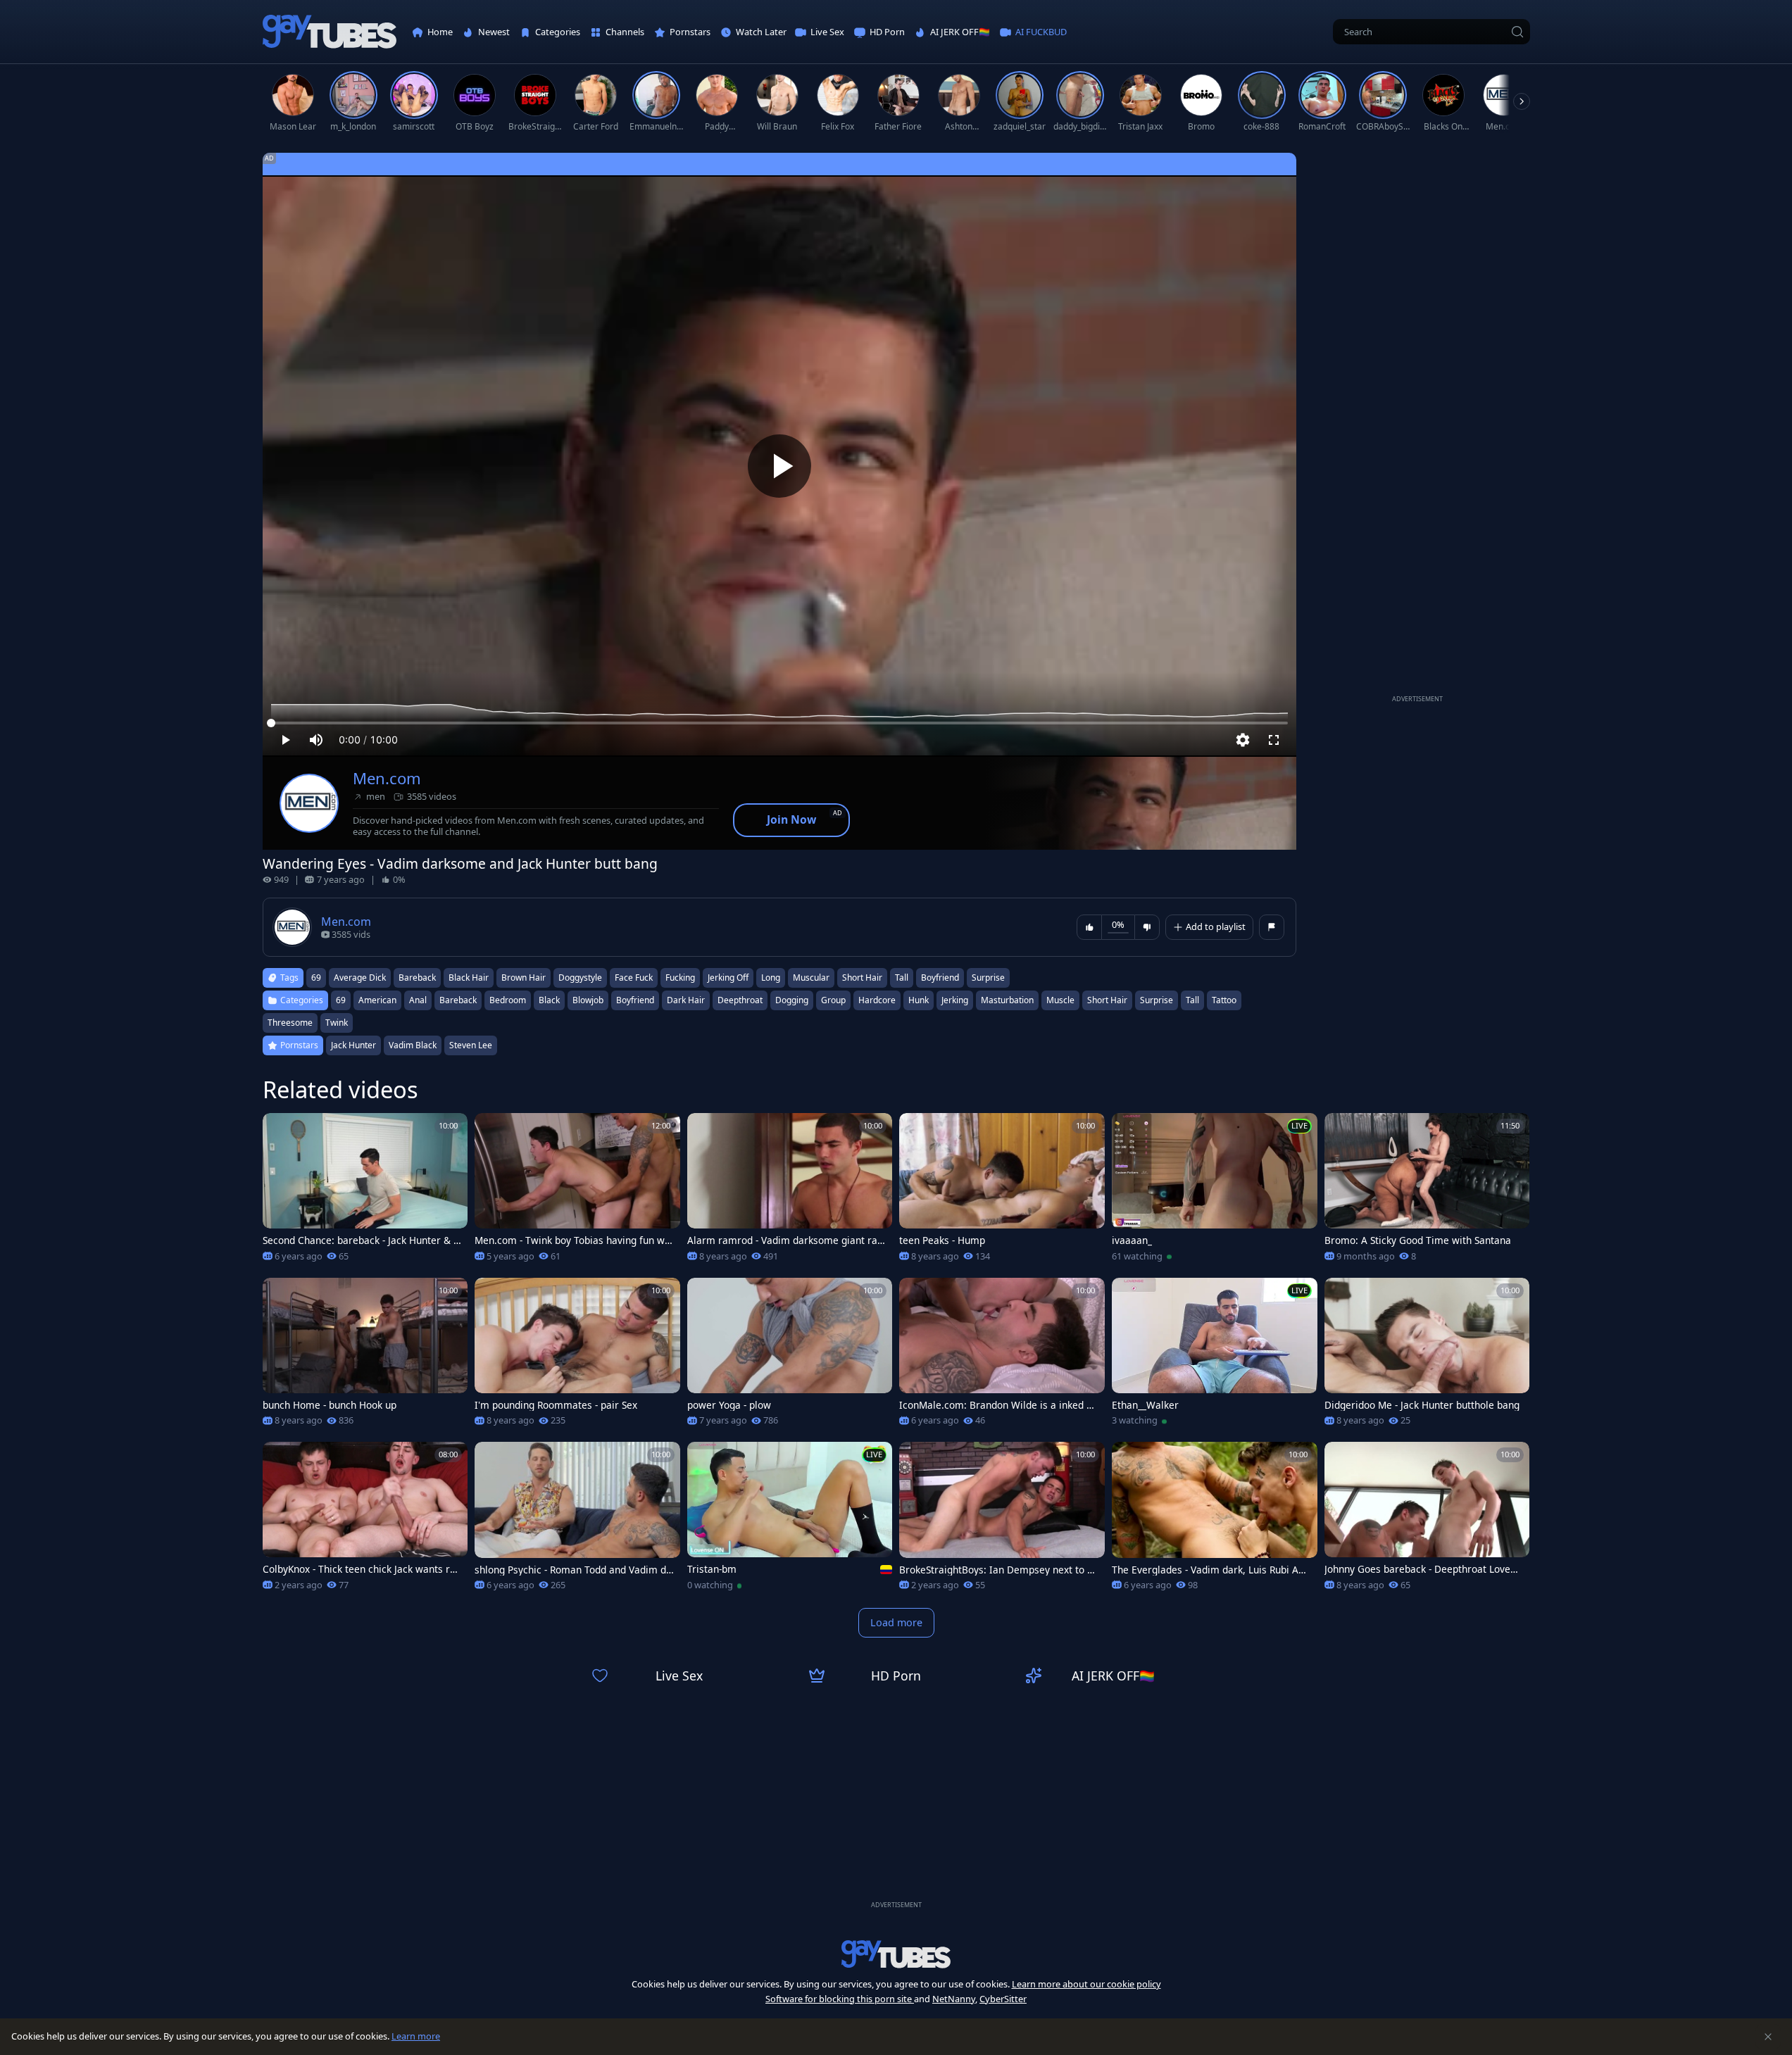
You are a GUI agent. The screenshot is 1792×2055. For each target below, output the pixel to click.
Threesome (290, 1023)
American (377, 1000)
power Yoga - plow (729, 1405)
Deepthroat (740, 1000)
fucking (680, 978)
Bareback (458, 1000)
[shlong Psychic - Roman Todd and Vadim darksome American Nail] (577, 1521)
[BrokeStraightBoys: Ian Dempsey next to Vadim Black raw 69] (1002, 1521)
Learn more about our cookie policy (1086, 1984)
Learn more (416, 2036)
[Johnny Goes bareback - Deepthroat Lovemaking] (1427, 1521)
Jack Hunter (353, 1045)
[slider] (779, 723)
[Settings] (1243, 740)
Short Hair (1107, 1000)
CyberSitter (1003, 1999)
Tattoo (1224, 1000)
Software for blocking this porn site (840, 1999)
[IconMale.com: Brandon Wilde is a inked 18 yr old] (1002, 1357)
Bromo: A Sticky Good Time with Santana (1418, 1240)
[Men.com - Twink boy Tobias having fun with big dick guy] (577, 1192)
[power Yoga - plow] (790, 1357)
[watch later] (280, 1130)
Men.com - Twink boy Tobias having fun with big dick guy (573, 1240)
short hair (862, 978)
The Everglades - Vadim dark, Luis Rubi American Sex (1210, 1570)
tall (902, 978)
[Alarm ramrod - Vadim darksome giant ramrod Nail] (790, 1192)
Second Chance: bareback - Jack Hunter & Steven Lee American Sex (362, 1240)
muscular (811, 978)
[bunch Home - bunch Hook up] (365, 1357)
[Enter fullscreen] (1274, 740)
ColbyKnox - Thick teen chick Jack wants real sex (362, 1569)
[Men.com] (309, 803)
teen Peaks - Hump (942, 1240)
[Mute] (316, 740)
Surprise (1157, 1000)
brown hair (524, 978)
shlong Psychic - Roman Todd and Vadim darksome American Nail (573, 1570)
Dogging (792, 1000)
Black (549, 1000)
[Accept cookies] (1768, 2037)
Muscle (1060, 1000)
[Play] (779, 466)
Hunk (919, 1000)
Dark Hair (686, 1000)
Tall (1192, 1000)
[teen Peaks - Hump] (1002, 1192)
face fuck (634, 978)
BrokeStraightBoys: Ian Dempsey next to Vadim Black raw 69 (999, 1570)
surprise (988, 978)
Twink (337, 1023)
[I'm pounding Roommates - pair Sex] (577, 1357)
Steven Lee (471, 1045)
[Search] (1517, 32)
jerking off (728, 978)
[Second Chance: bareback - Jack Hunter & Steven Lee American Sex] (365, 1192)
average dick (360, 978)
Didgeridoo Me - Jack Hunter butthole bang (1422, 1405)
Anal (418, 1000)
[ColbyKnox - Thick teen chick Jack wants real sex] (365, 1521)
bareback (417, 978)
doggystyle (580, 978)
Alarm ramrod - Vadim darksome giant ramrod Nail (787, 1240)
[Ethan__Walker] (1215, 1357)
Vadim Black (413, 1045)
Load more (896, 1622)
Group (833, 1000)
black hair (469, 978)
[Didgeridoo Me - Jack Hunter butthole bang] (1427, 1357)
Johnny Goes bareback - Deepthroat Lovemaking (1422, 1569)
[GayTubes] (330, 32)
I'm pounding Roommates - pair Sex (556, 1405)
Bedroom (508, 1000)
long (771, 978)
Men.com (387, 778)
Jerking (955, 1000)
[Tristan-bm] (790, 1521)
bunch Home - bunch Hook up (330, 1405)
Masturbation (1007, 1000)
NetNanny (954, 1999)
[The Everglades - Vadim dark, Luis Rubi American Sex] (1215, 1521)
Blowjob (588, 1000)
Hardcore (877, 1000)
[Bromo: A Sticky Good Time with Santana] (1427, 1192)
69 (316, 978)
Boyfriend (635, 1000)
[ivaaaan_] (1215, 1192)
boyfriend (940, 978)
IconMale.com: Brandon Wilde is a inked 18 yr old (998, 1405)
